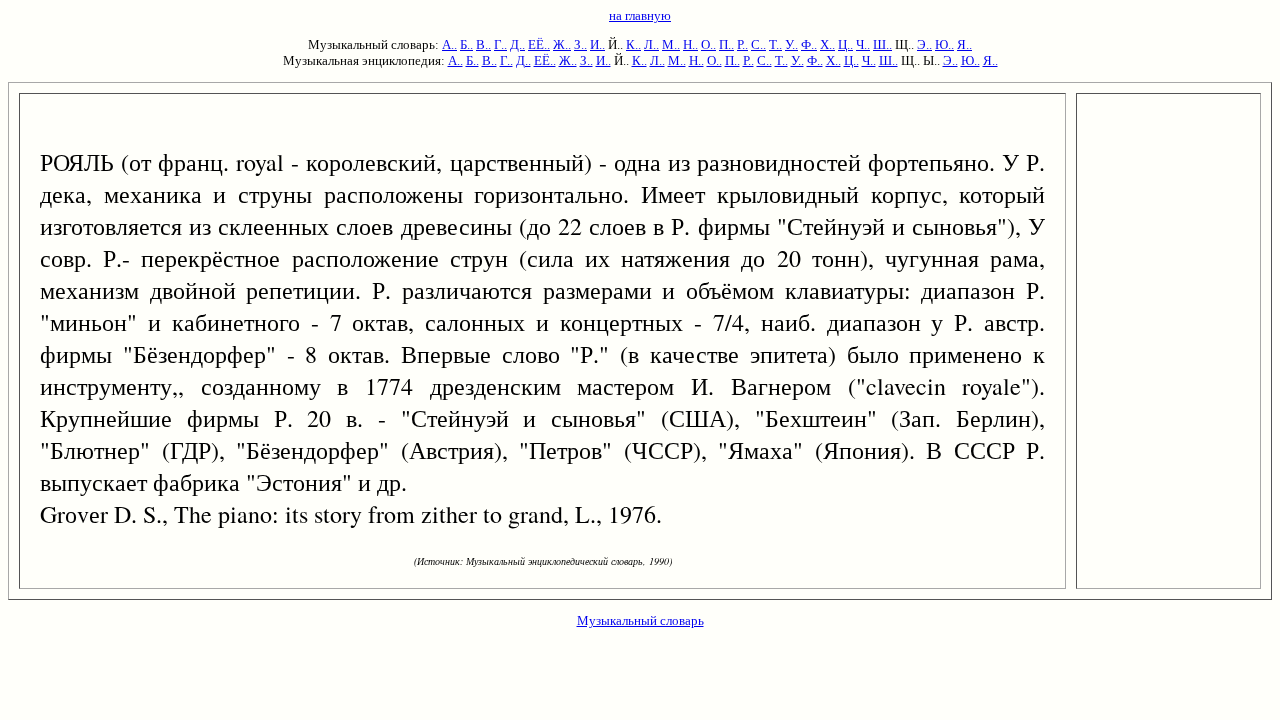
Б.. (466, 44)
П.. (726, 44)
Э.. (924, 44)
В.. (483, 44)
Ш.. (882, 44)
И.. (597, 44)
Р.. (742, 44)
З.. (580, 44)
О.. (708, 44)
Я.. (964, 44)
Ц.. (845, 44)
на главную (640, 15)
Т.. (775, 44)
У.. (791, 44)
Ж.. (562, 44)
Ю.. (944, 44)
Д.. (517, 44)
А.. (449, 44)
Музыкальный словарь (640, 620)
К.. (633, 44)
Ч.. (863, 44)
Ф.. (809, 44)
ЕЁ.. (539, 44)
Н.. (690, 44)
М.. (671, 44)
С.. (758, 44)
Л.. (651, 44)
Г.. (500, 44)
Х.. (827, 44)
